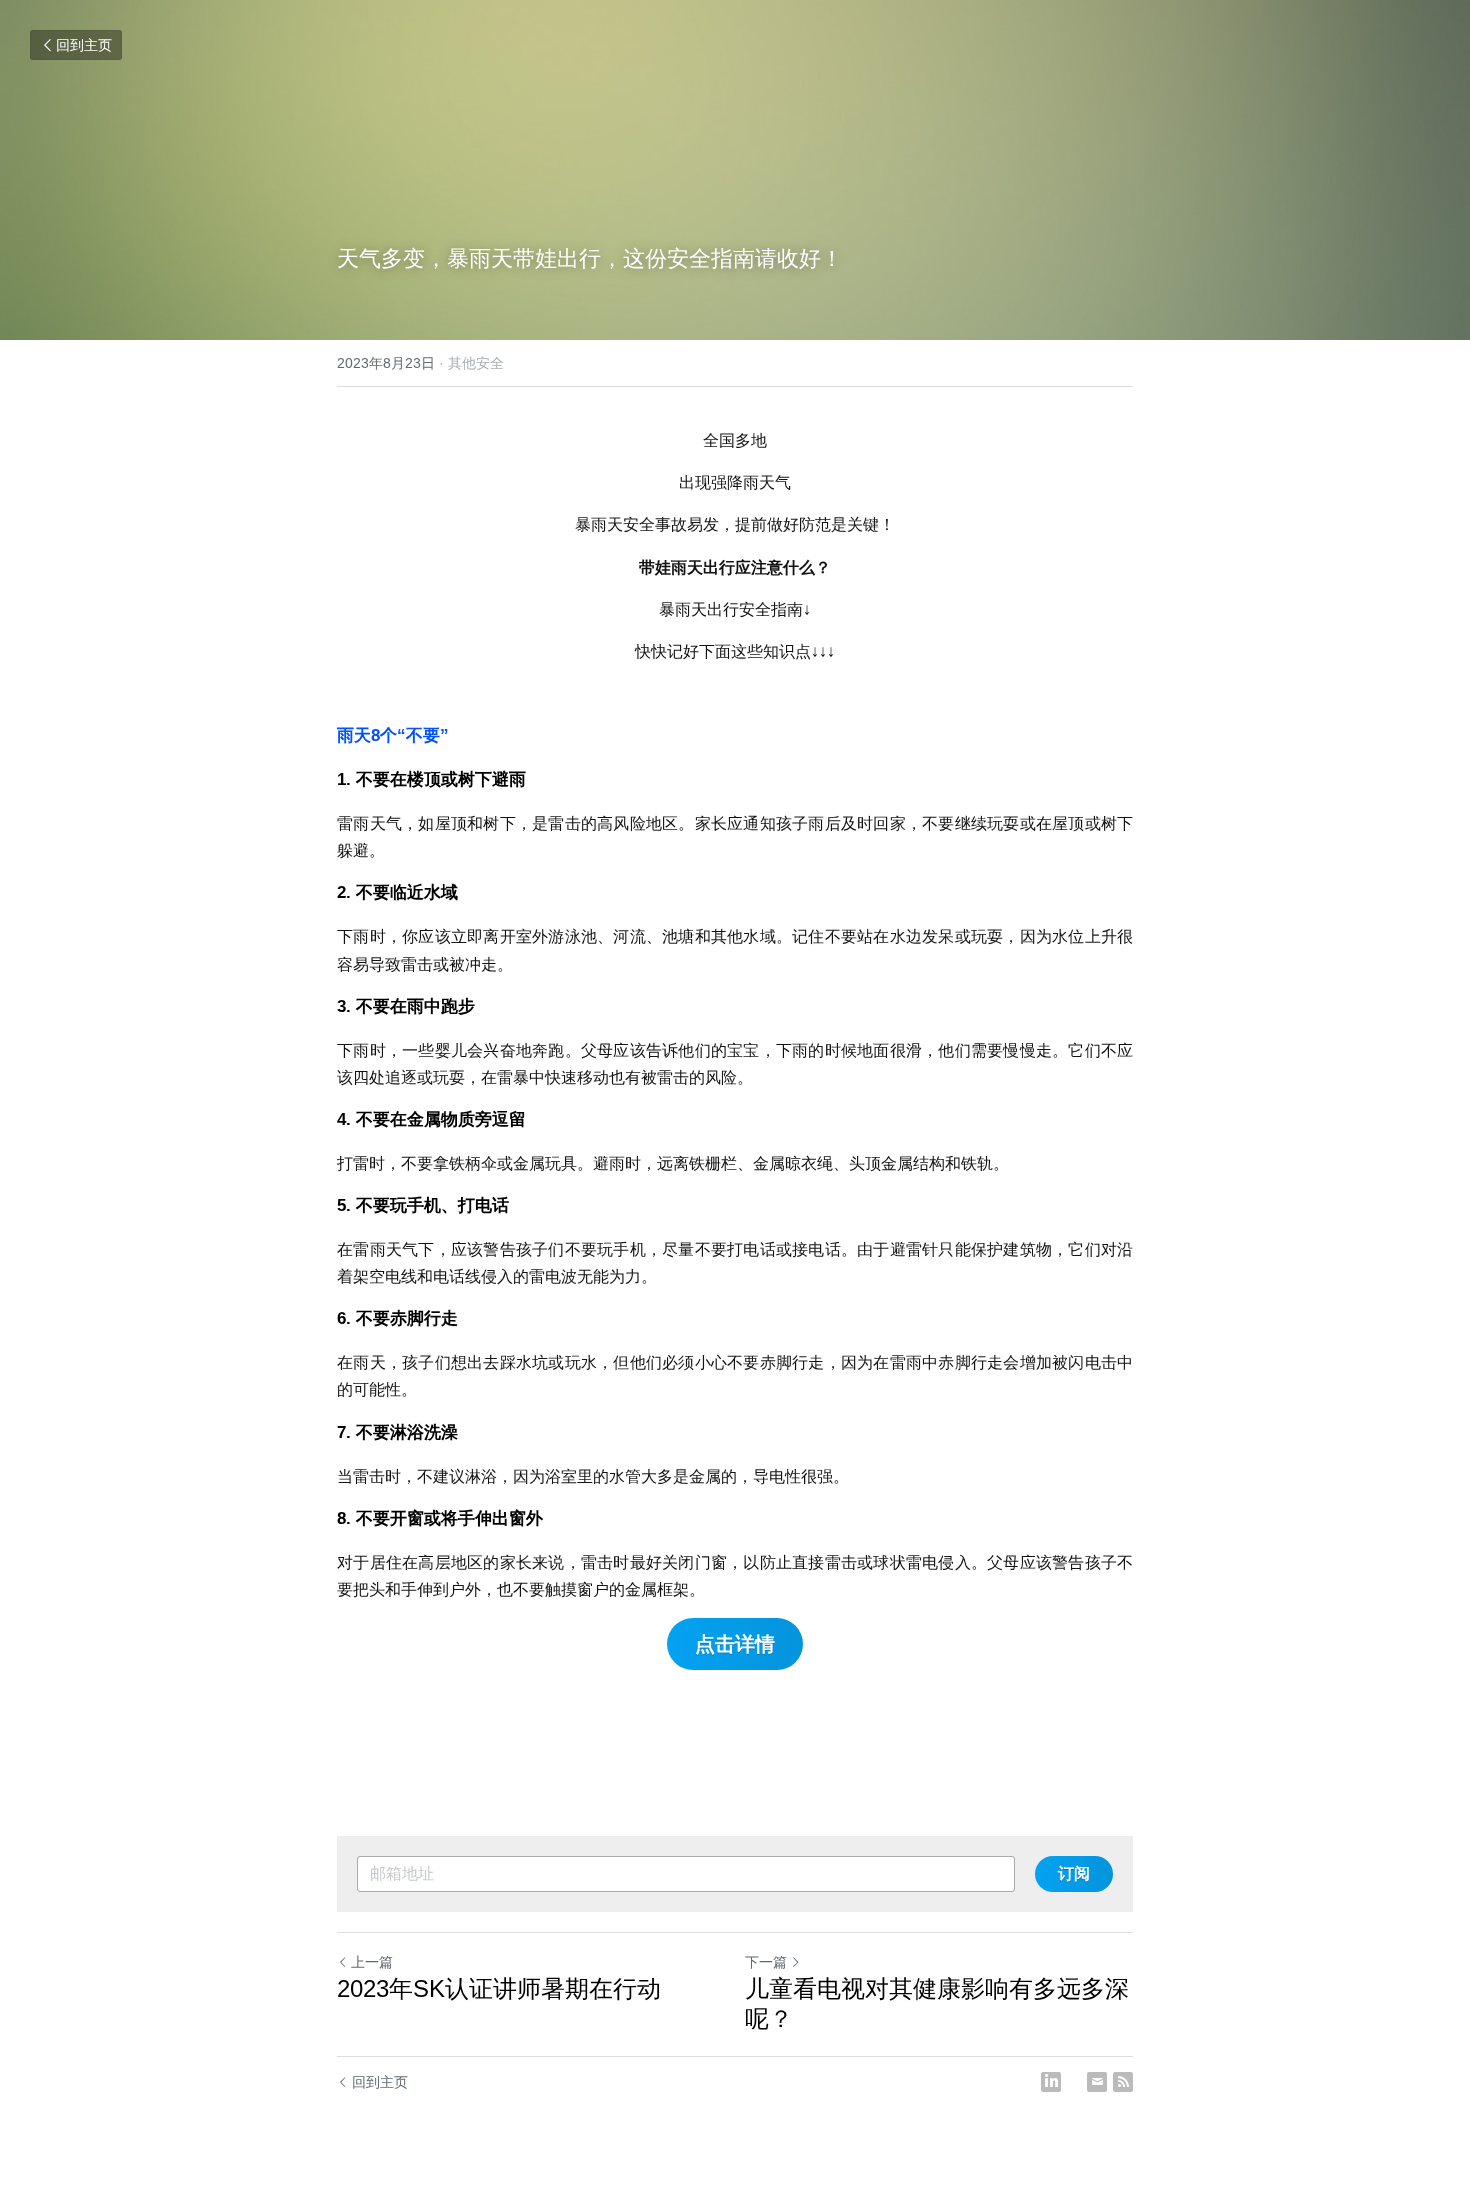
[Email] (1097, 2082)
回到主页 (84, 45)
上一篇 (372, 1962)
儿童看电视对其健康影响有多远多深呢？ (937, 2003)
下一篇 (766, 1962)
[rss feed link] (1123, 2082)
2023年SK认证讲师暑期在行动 (499, 1988)
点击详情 (735, 1644)
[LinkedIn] (1051, 2082)
